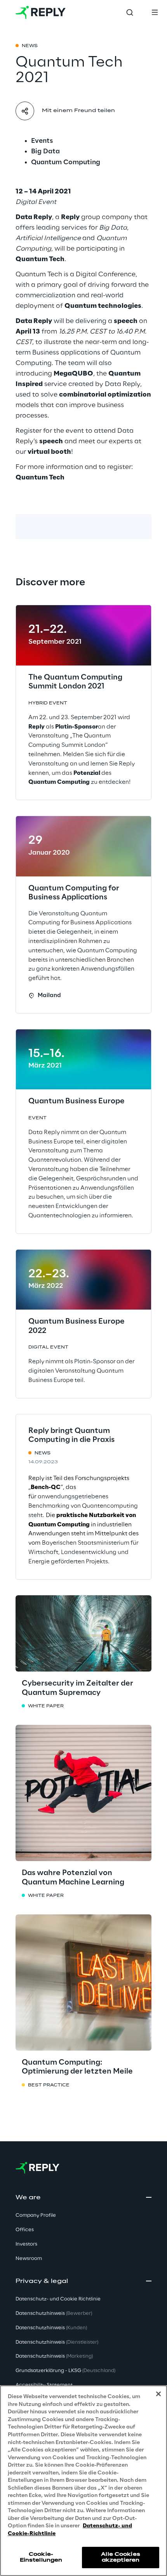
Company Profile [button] (36, 2215)
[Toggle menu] (155, 12)
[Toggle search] (130, 12)
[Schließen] (158, 2394)
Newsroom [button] (29, 2259)
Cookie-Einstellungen (41, 2557)
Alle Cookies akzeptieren (120, 2557)
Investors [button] (26, 2244)
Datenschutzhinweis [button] (54, 2313)
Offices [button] (25, 2230)
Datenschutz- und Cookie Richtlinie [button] (58, 2299)
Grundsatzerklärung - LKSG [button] (65, 2371)
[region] (83, 2481)
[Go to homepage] (41, 12)
